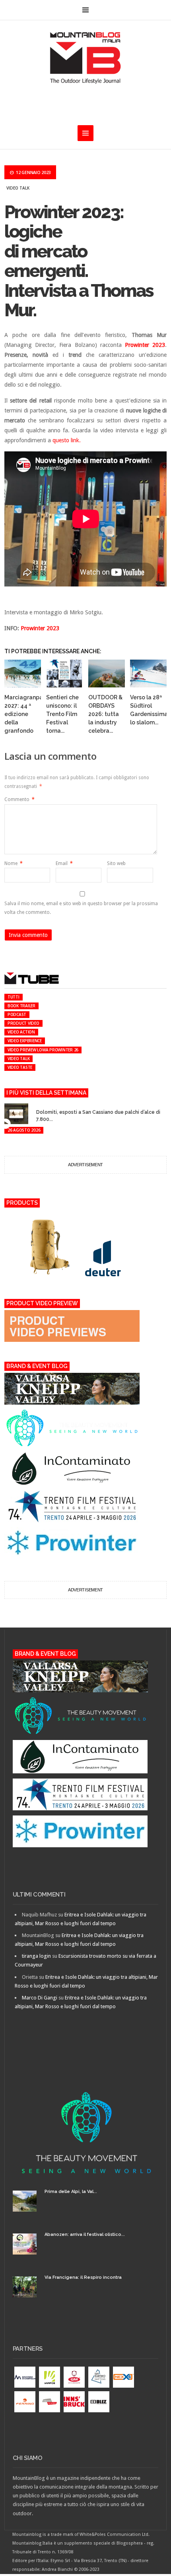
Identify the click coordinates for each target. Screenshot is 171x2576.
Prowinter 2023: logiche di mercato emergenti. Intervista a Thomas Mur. (79, 261)
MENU (85, 10)
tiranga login (36, 1956)
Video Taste (20, 1067)
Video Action (21, 1032)
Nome (14, 863)
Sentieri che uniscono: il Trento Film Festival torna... (62, 714)
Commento (19, 799)
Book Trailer (21, 1006)
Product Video (23, 1023)
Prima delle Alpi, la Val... (71, 2192)
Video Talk (18, 188)
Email (64, 863)
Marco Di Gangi (40, 1998)
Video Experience (25, 1041)
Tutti (14, 997)
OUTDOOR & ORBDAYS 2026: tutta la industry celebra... (105, 714)
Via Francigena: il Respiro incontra (83, 2277)
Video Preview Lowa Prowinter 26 (43, 1050)
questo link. (67, 440)
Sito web (116, 863)
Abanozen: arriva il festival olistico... (85, 2234)
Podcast (17, 1014)
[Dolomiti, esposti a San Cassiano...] (41, 1105)
